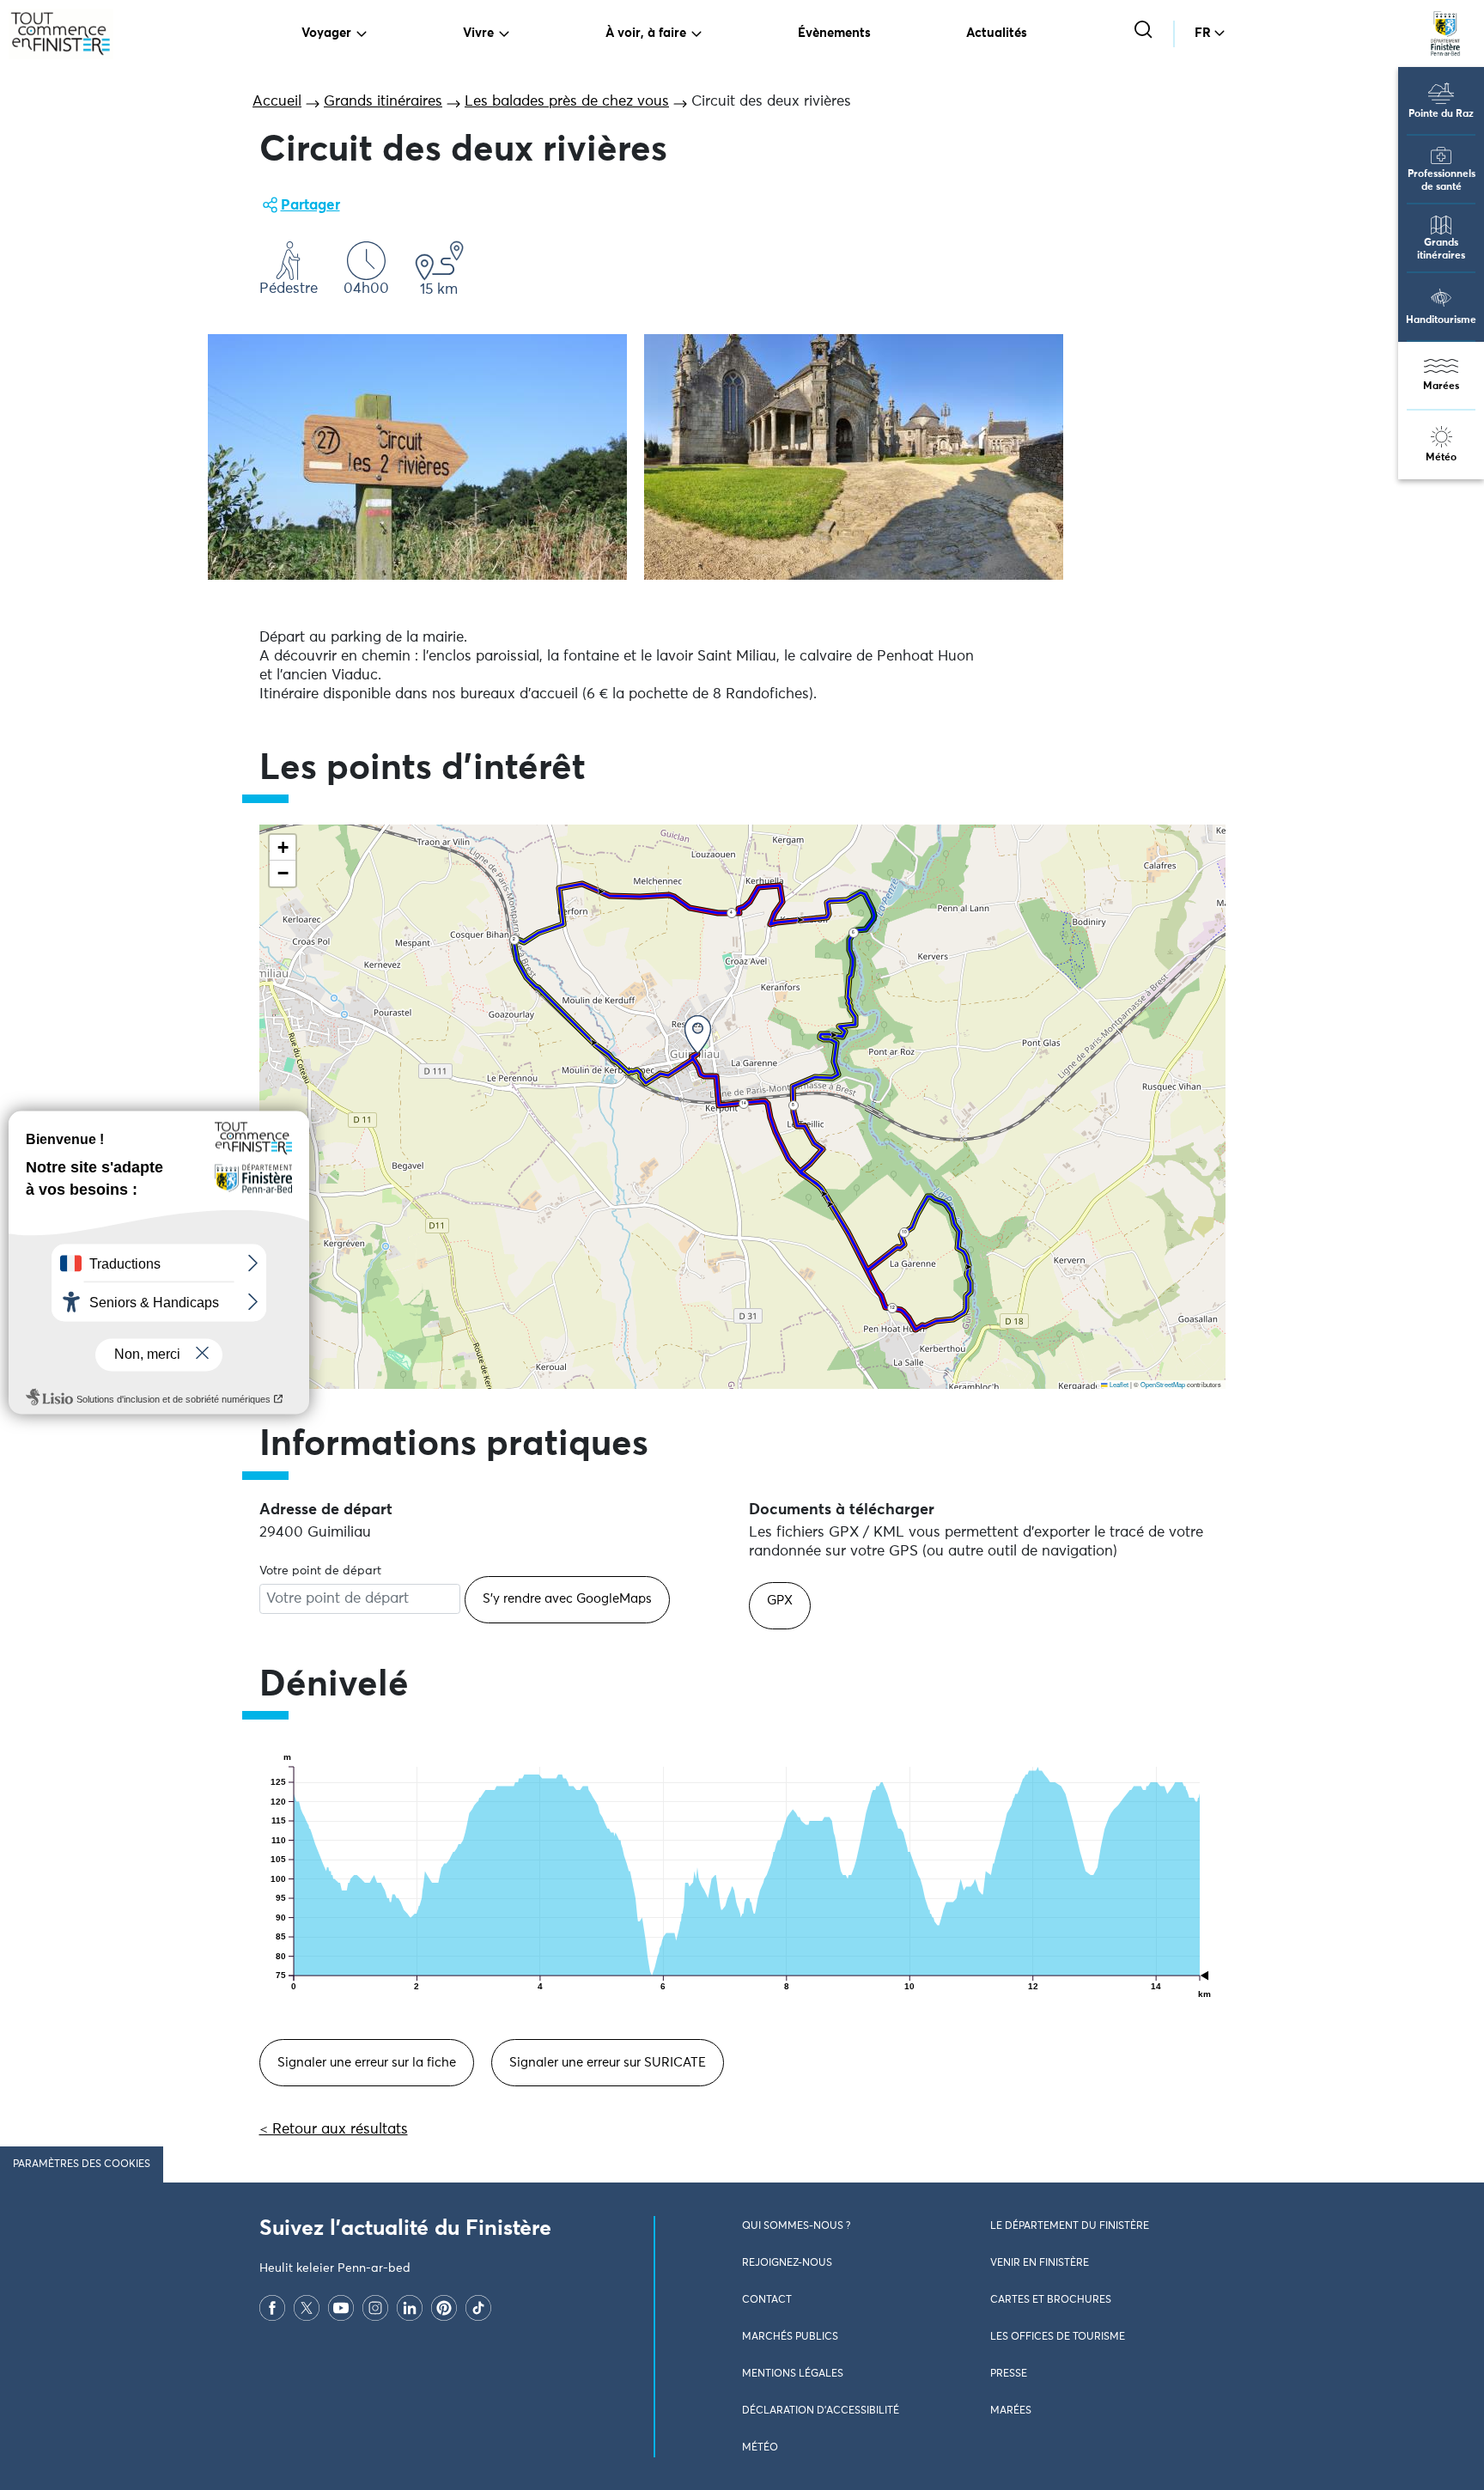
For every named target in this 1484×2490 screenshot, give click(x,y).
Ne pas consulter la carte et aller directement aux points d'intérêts (480, 1398)
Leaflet (1118, 1384)
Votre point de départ (320, 1571)
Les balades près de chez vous (567, 102)
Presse (1009, 2374)
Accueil (277, 102)
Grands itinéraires (1441, 250)
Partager (310, 206)
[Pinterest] (444, 2308)
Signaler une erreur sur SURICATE (608, 2063)
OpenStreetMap (1163, 1384)
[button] (698, 1035)
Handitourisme (1441, 320)
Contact (767, 2300)
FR (1203, 33)
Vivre (478, 33)
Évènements (834, 33)
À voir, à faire (646, 33)
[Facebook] (272, 2308)
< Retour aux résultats (334, 2130)
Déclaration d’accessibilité (821, 2411)
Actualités (997, 33)
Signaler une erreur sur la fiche (367, 2063)
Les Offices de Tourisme (1058, 2337)
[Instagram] (375, 2308)
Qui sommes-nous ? (796, 2226)
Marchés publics (790, 2337)
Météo (1441, 458)
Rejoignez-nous (787, 2263)
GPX (780, 1601)
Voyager (326, 33)
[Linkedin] (410, 2308)
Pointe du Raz (1441, 114)
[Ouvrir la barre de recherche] (1145, 31)
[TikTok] (478, 2308)
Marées (1441, 387)
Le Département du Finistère (1070, 2226)
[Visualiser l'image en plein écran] (417, 457)
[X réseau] (307, 2308)
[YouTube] (341, 2308)
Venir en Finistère (1040, 2263)
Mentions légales (793, 2374)
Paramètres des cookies (82, 2164)
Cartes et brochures (1051, 2300)
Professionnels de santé (1441, 181)
